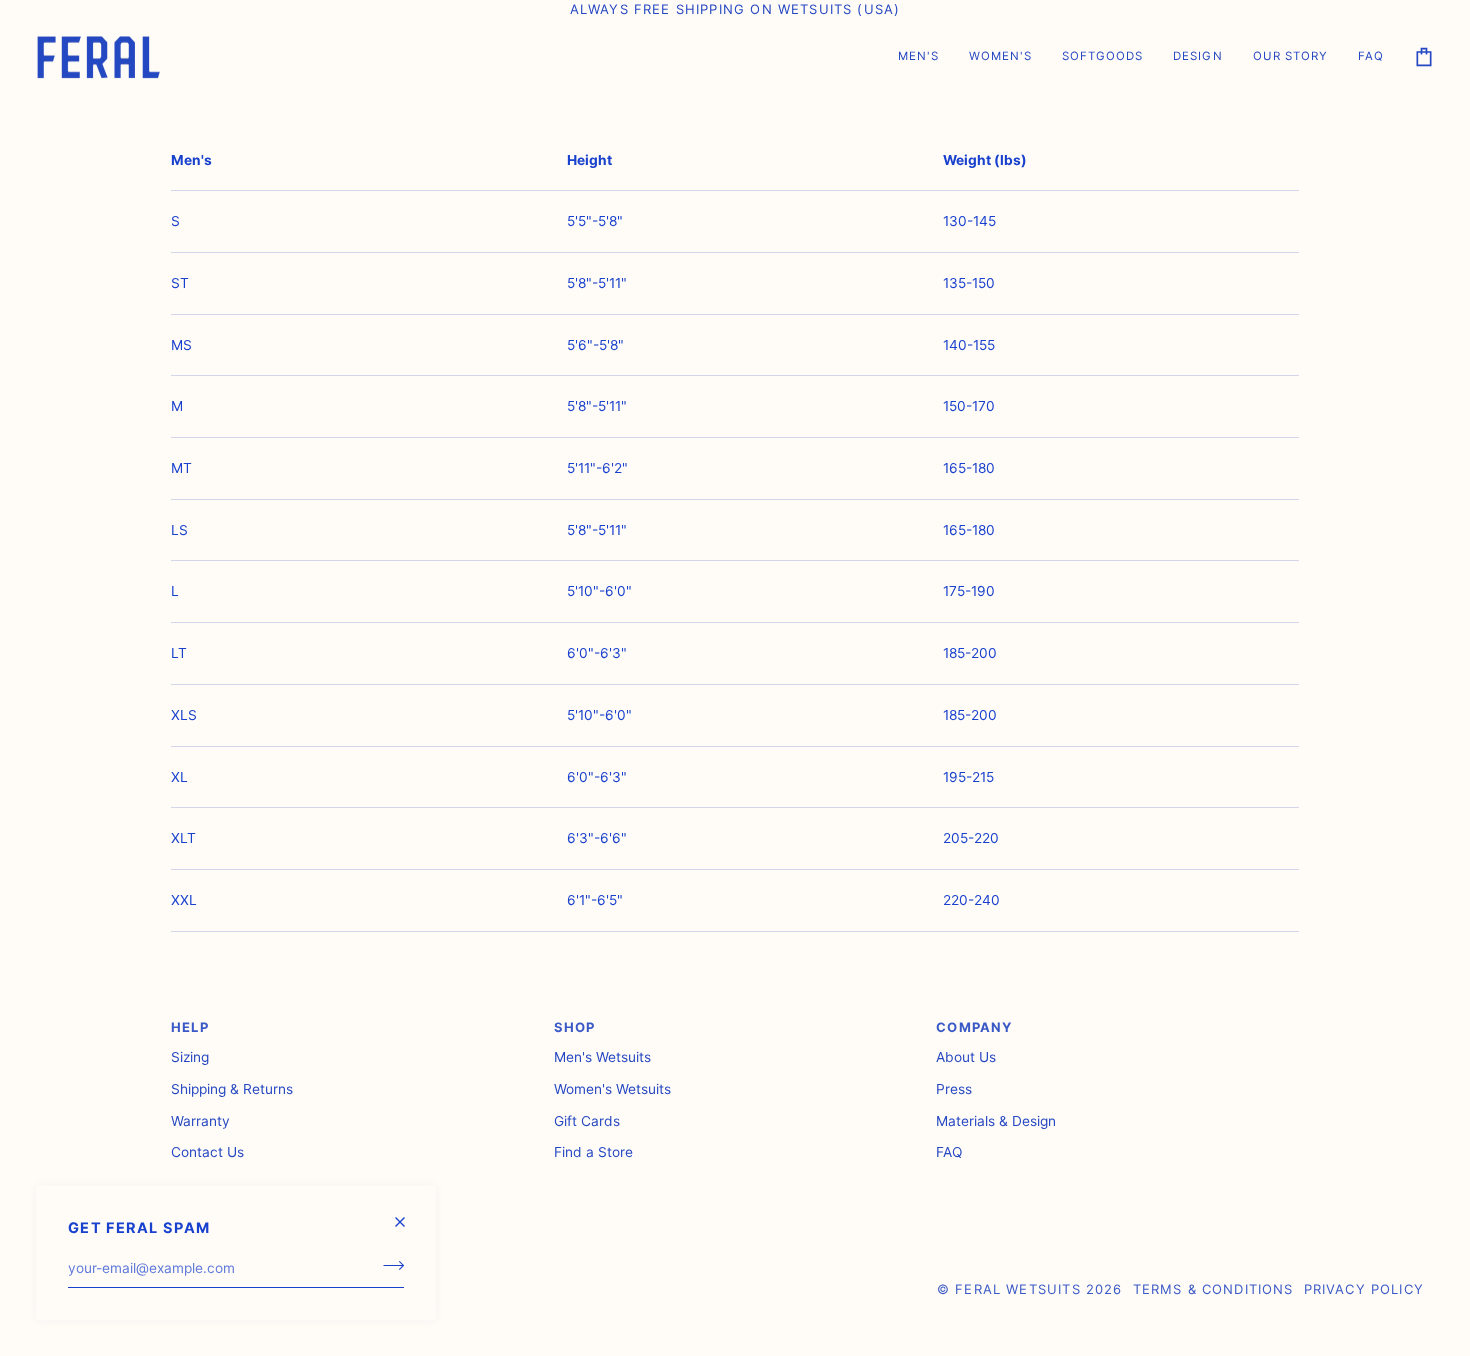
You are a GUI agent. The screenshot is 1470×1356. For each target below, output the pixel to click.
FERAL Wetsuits (1017, 1289)
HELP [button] (190, 1027)
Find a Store (593, 1152)
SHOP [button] (575, 1027)
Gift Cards (587, 1121)
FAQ (949, 1152)
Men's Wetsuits (602, 1057)
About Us (966, 1057)
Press (954, 1089)
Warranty (200, 1121)
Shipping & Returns (232, 1089)
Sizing (190, 1057)
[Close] (408, 1213)
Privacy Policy (1364, 1289)
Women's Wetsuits (612, 1089)
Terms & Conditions (1213, 1289)
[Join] (387, 1265)
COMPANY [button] (974, 1027)
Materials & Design (996, 1121)
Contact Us (207, 1152)
